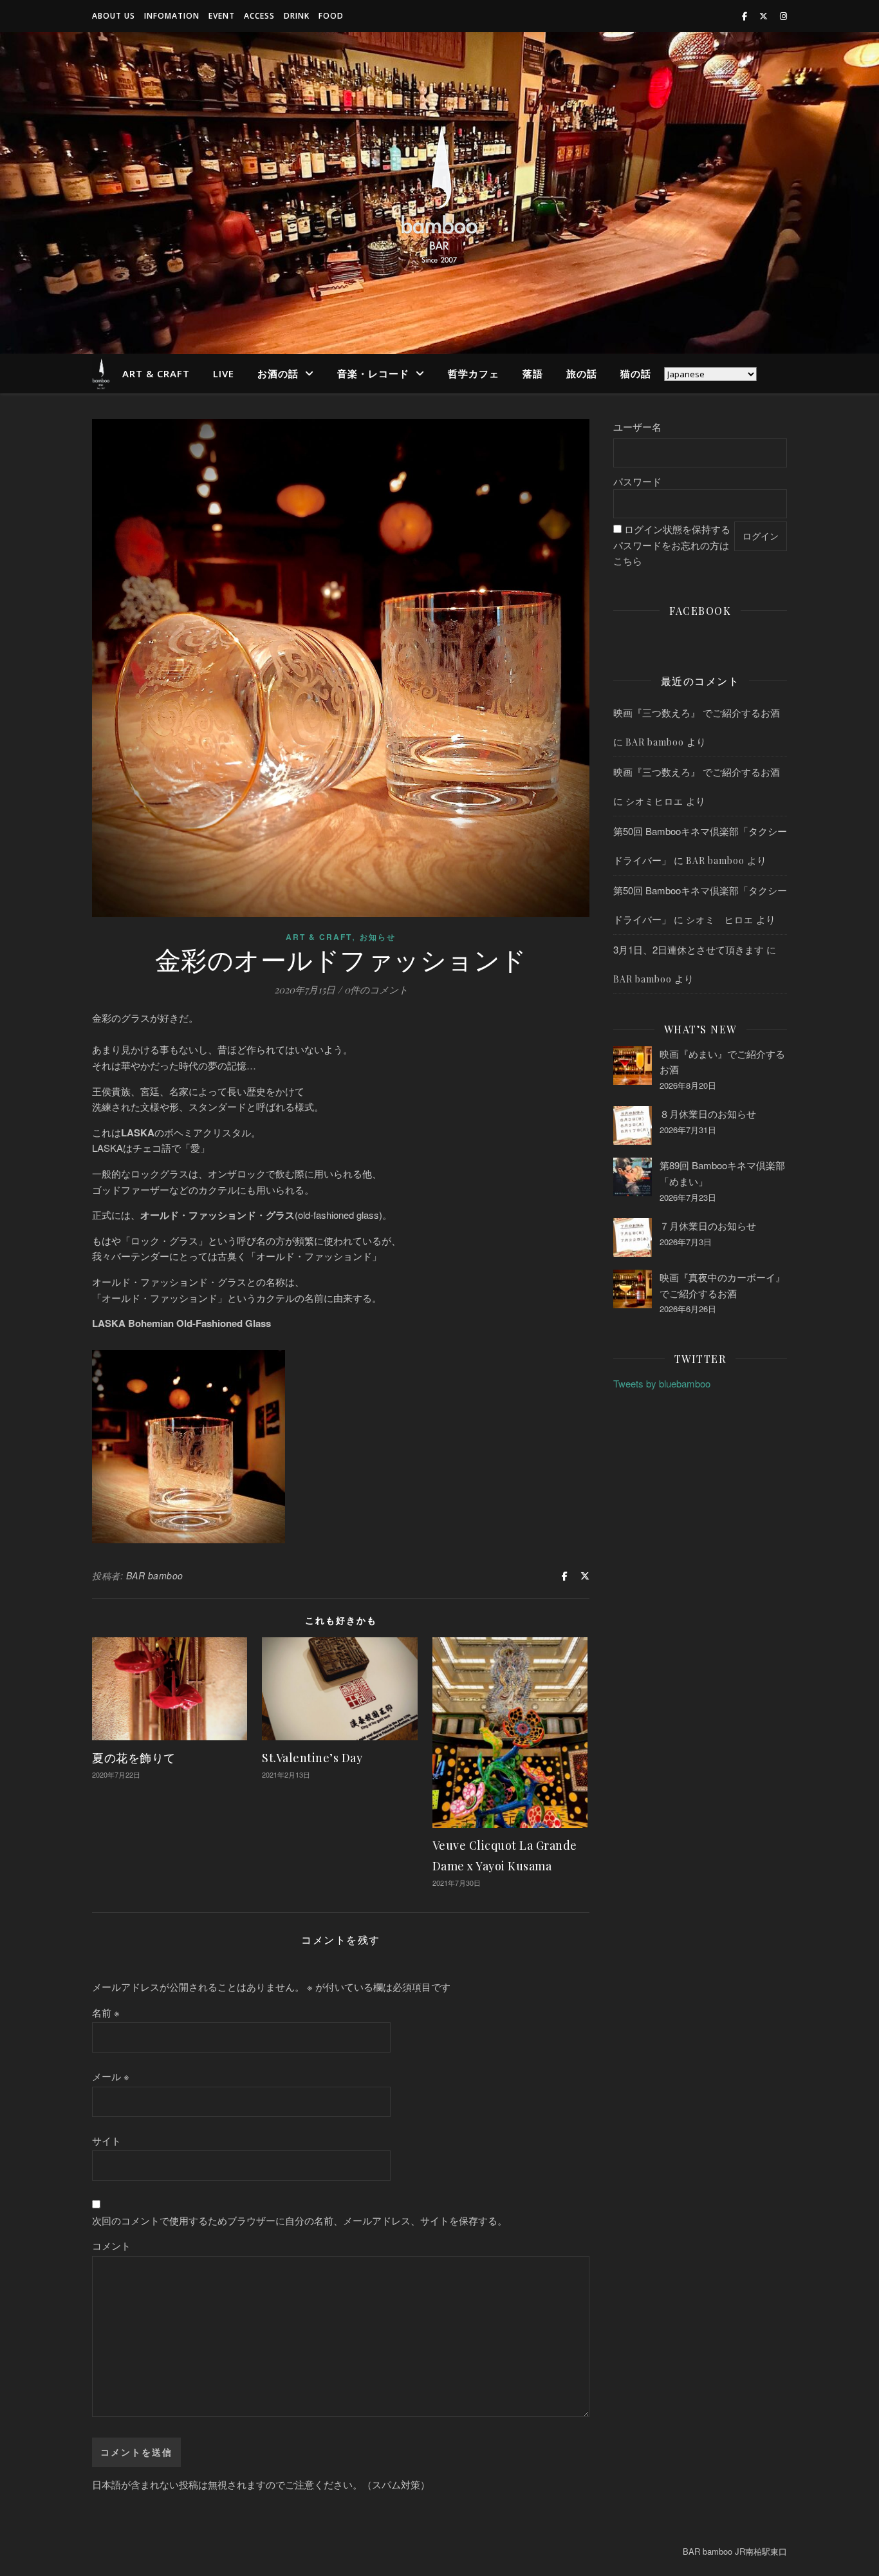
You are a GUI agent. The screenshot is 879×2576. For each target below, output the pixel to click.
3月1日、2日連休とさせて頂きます (689, 949)
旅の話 (582, 373)
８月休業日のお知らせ (708, 1114)
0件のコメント (376, 990)
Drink (297, 16)
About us (114, 16)
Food (331, 16)
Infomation (172, 16)
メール (111, 2076)
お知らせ (378, 937)
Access (259, 16)
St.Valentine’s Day (312, 1758)
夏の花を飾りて (134, 1758)
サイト (106, 2140)
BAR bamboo (155, 1575)
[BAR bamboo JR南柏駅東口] (439, 193)
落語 (533, 373)
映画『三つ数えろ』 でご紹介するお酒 (697, 712)
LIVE (224, 373)
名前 (106, 2012)
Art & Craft (156, 373)
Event (222, 16)
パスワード (637, 481)
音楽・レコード (373, 373)
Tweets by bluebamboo (662, 1383)
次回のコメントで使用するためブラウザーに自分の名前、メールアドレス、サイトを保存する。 (300, 2220)
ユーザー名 (637, 427)
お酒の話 (278, 373)
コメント (111, 2245)
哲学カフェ (474, 373)
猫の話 (636, 373)
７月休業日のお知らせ (708, 1226)
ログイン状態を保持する (677, 529)
